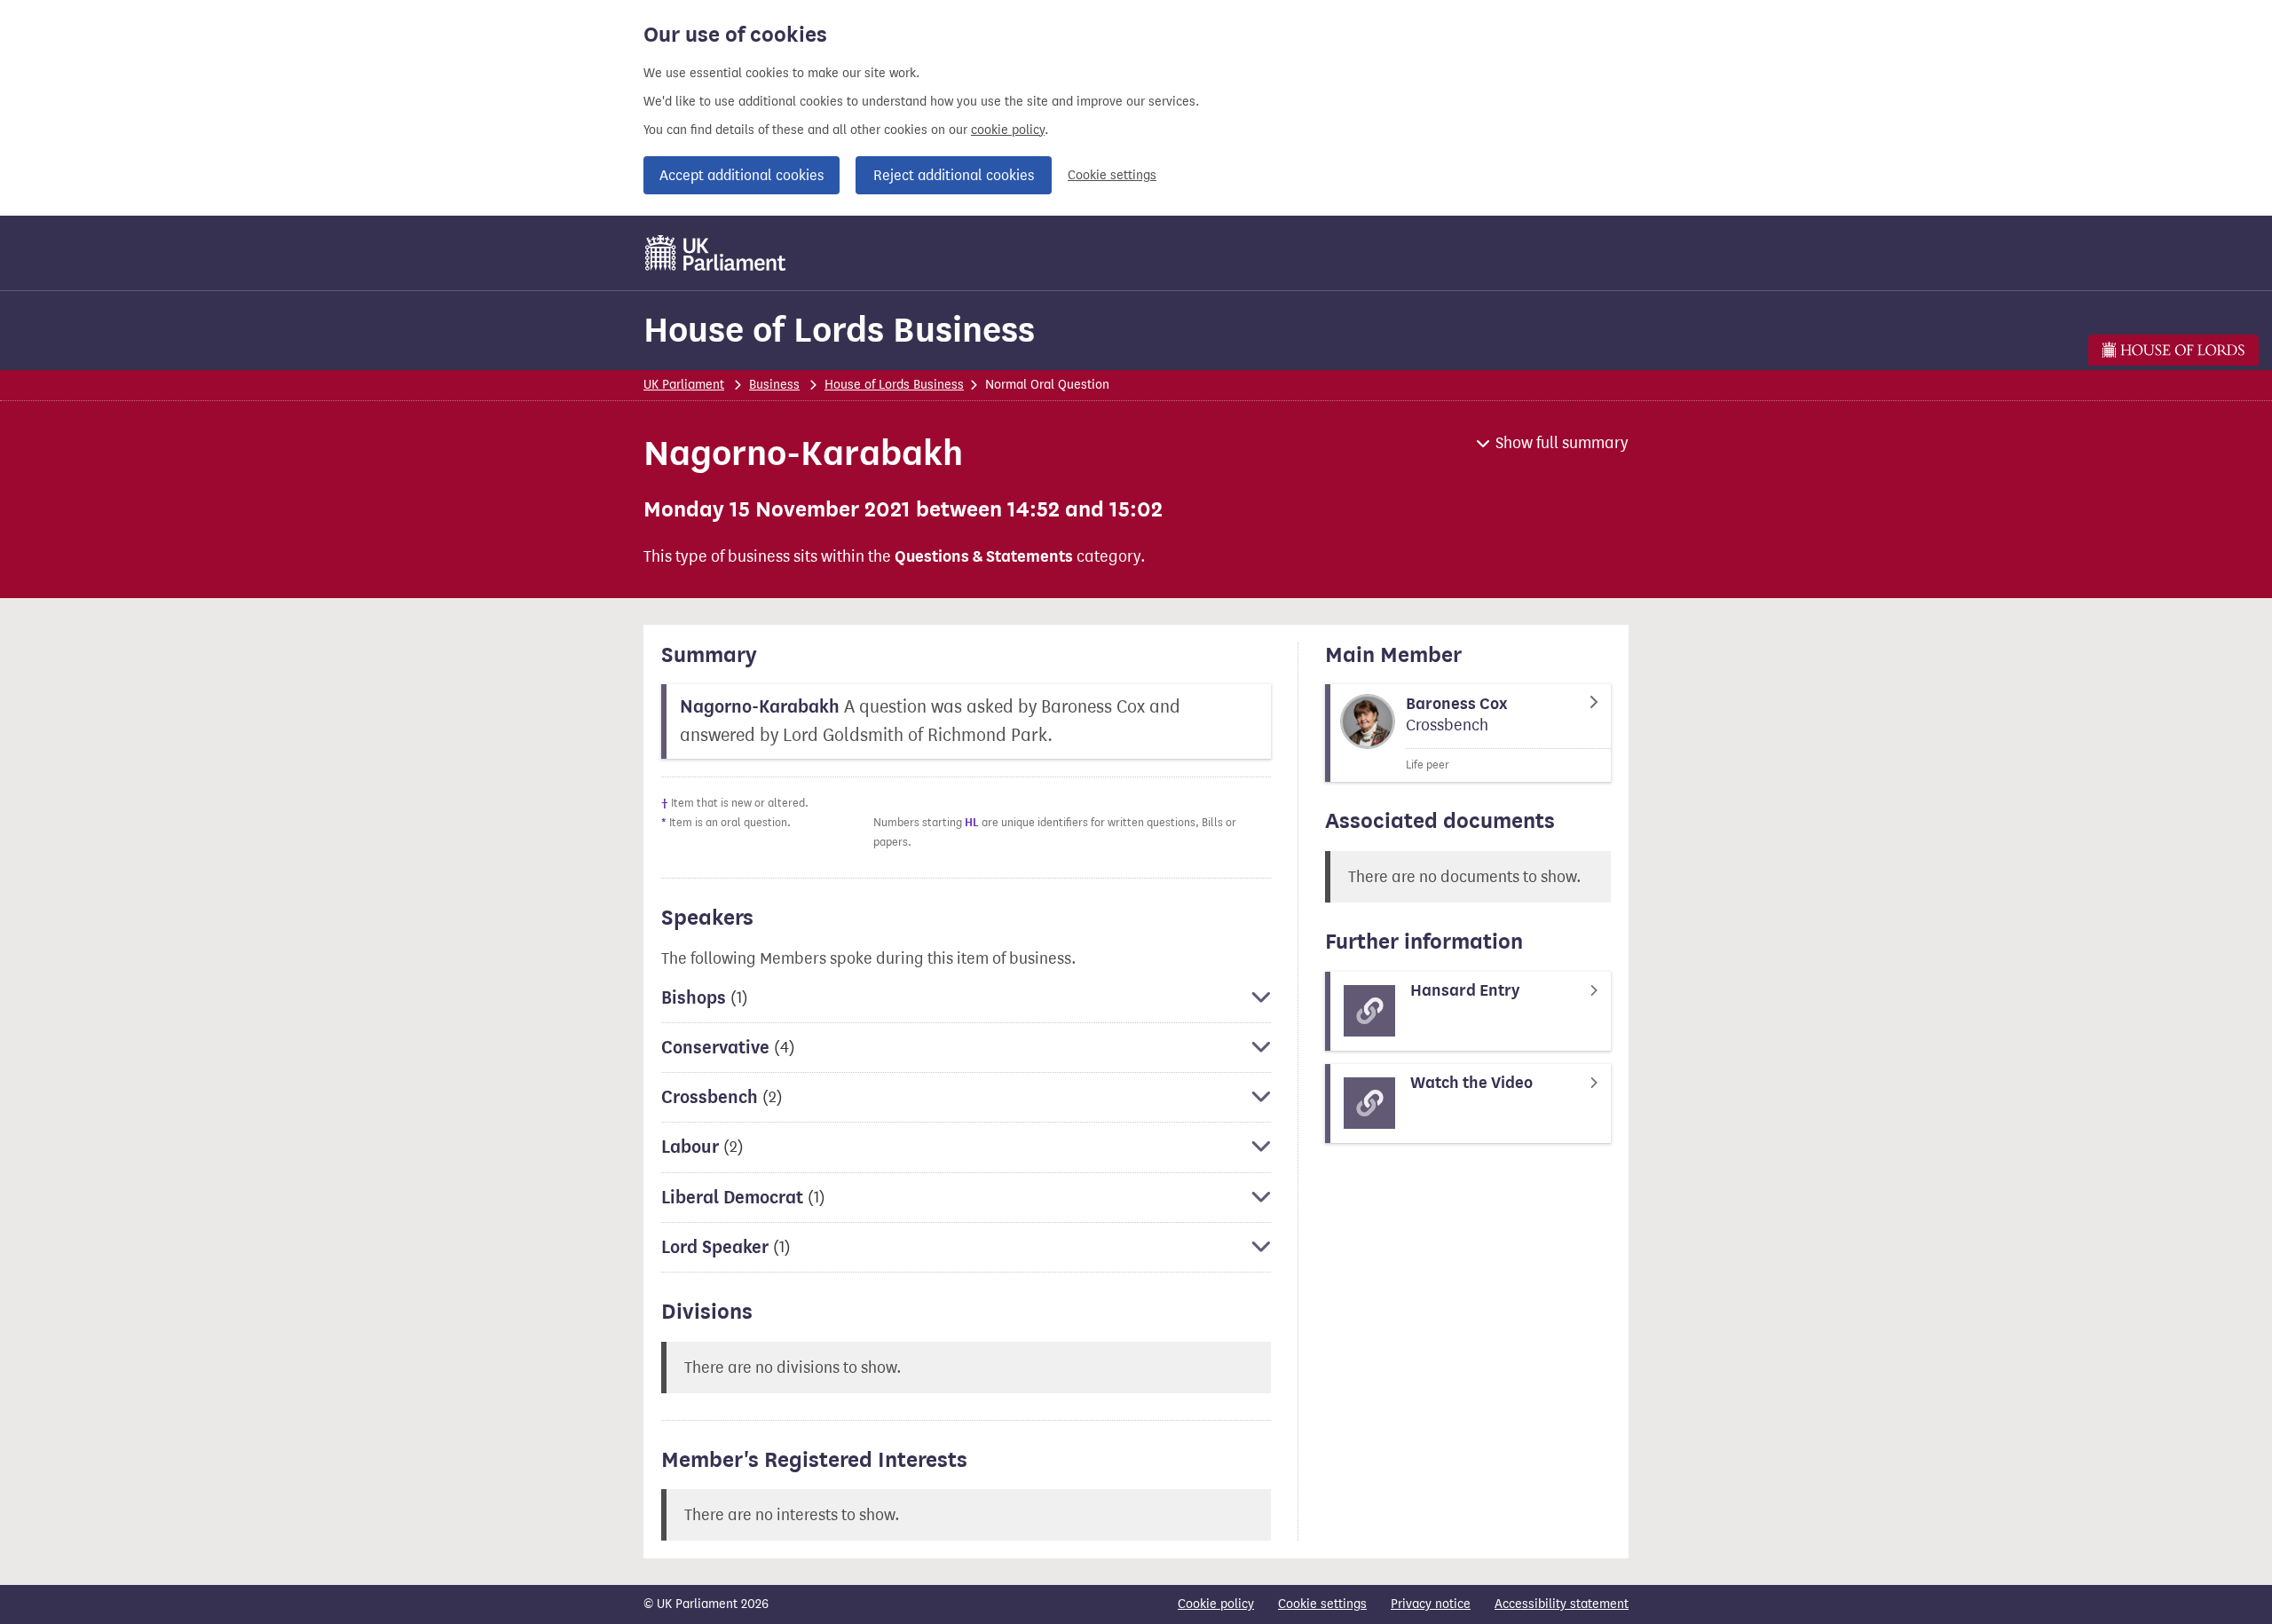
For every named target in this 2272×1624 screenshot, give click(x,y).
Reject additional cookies (954, 175)
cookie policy (1008, 130)
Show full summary (1562, 443)
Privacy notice (1431, 1604)
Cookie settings (1112, 175)
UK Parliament (684, 385)
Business (774, 385)
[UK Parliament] (716, 253)
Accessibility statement (1562, 1604)
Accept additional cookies (742, 175)
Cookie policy (1216, 1604)
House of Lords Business (839, 330)
